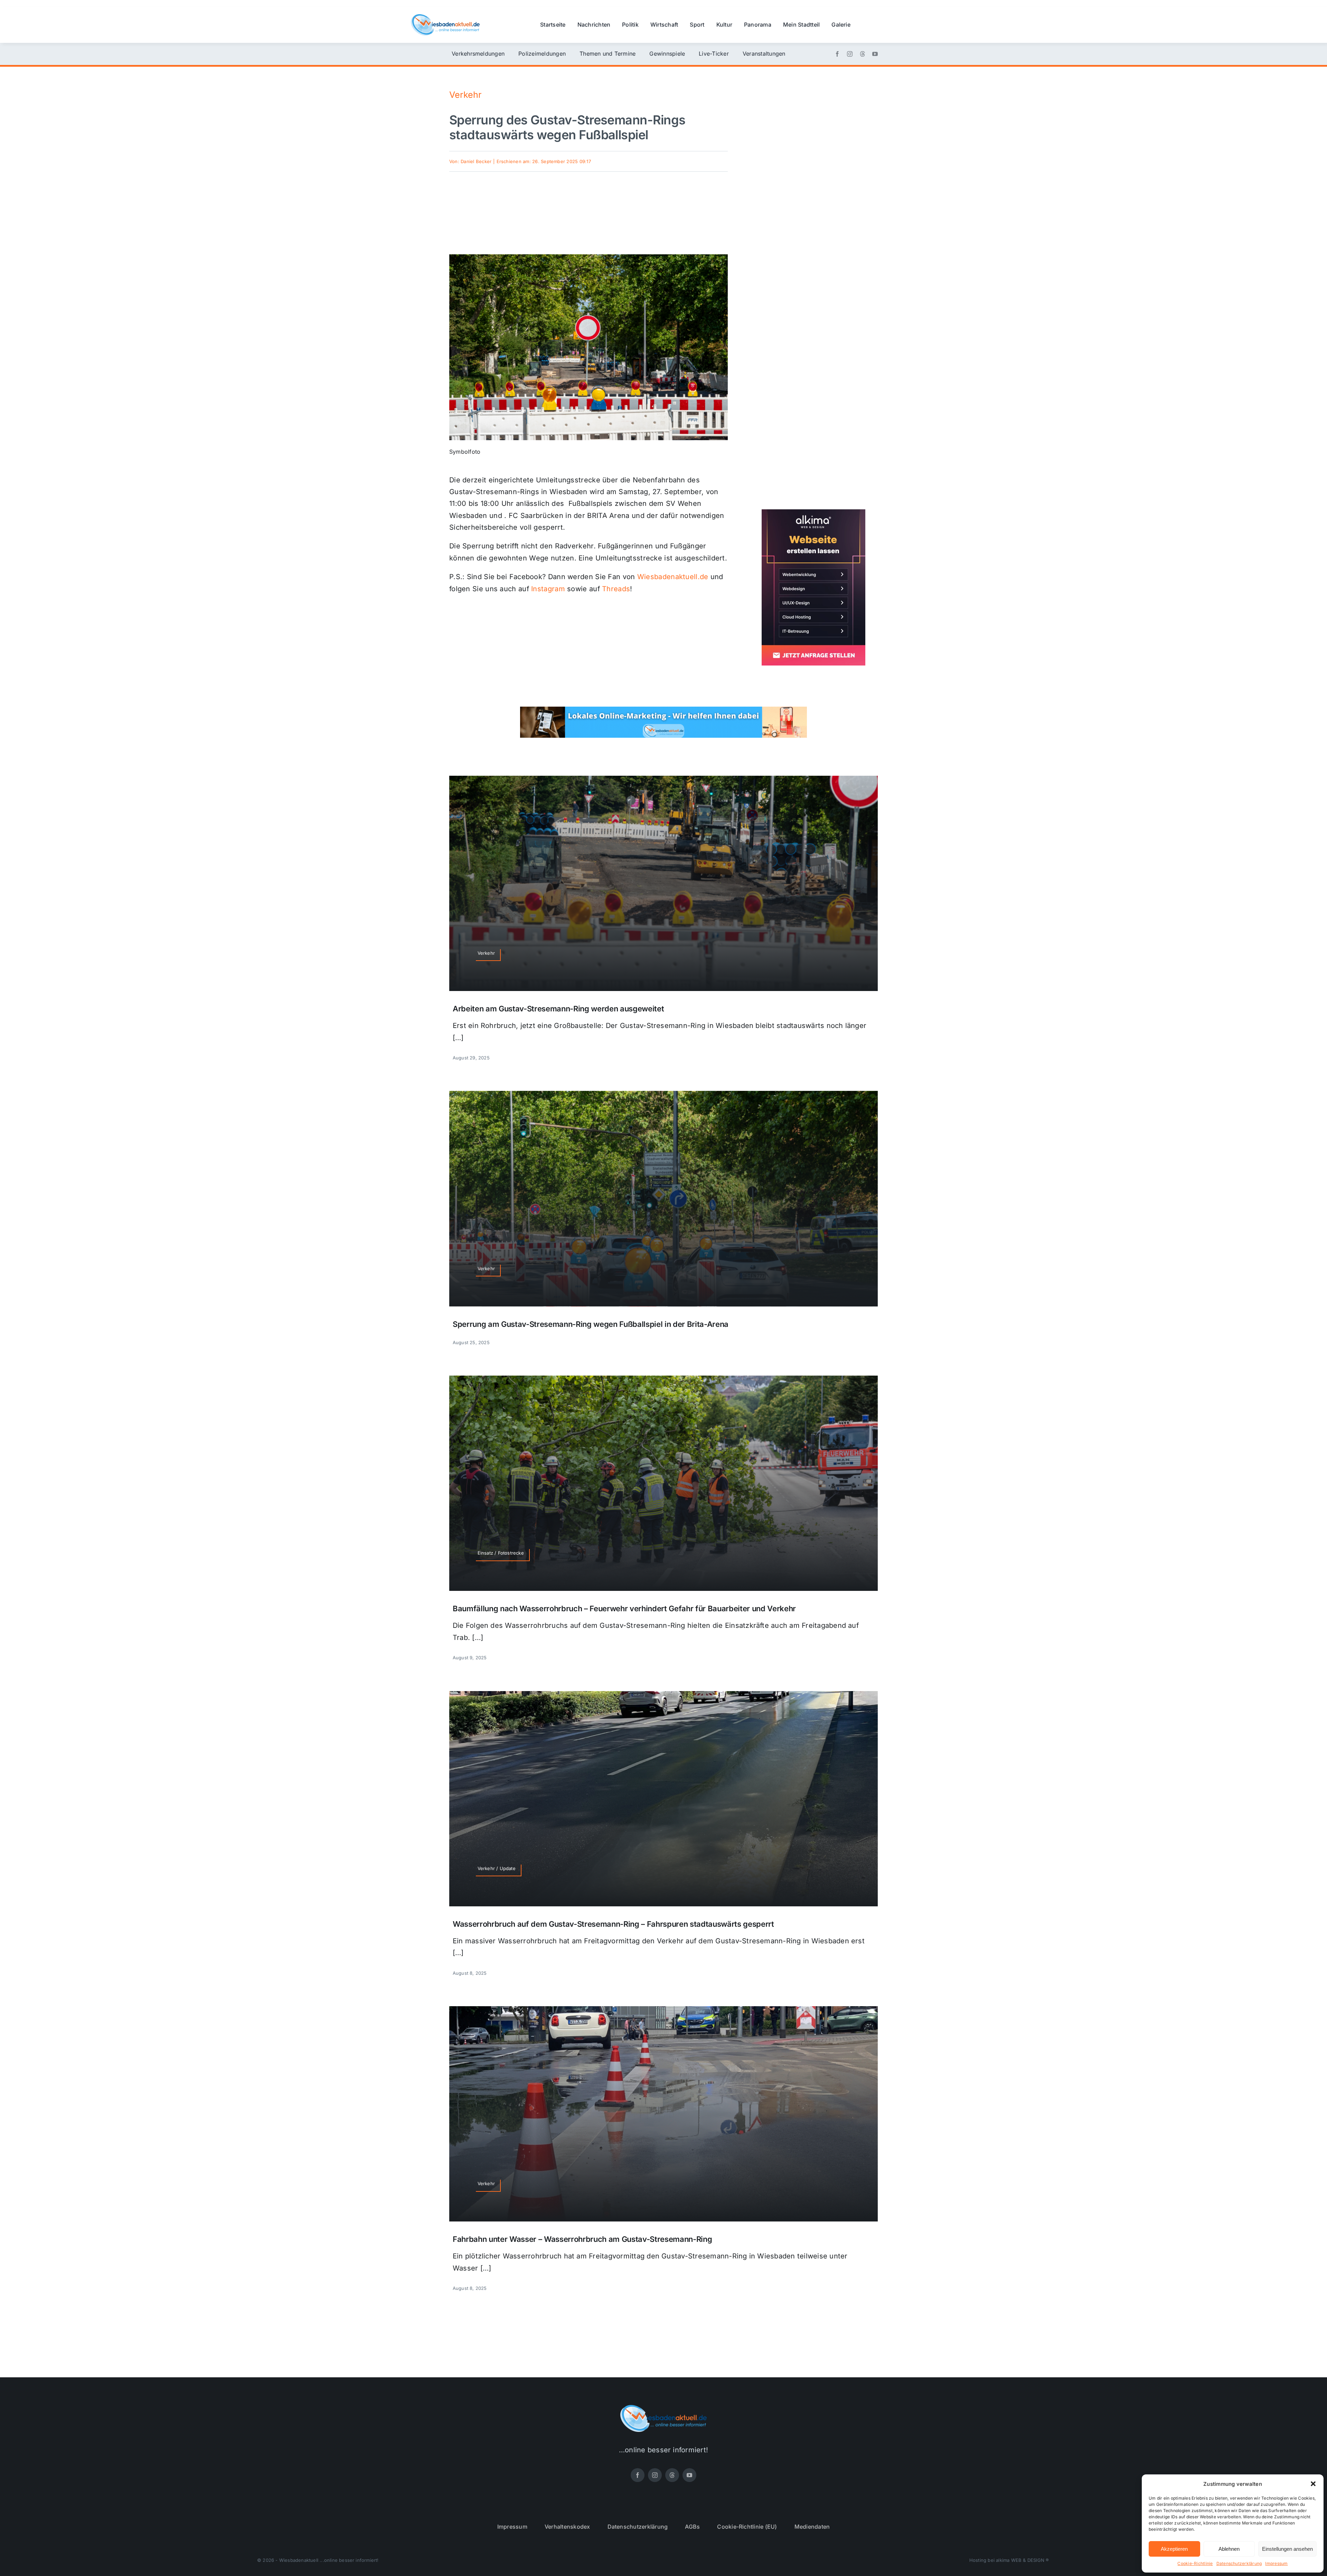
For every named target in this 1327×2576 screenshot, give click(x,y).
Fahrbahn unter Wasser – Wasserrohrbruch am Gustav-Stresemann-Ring (582, 2239)
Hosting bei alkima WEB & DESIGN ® (1009, 2560)
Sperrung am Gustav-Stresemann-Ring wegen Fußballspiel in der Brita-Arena (591, 1324)
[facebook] (837, 54)
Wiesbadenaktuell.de (673, 577)
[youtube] (875, 54)
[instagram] (850, 54)
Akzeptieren (1174, 2549)
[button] (1313, 2484)
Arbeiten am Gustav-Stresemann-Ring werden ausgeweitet (558, 1009)
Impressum (1276, 2563)
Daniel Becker (476, 161)
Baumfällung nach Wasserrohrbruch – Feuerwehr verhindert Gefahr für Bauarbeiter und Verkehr (624, 1608)
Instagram (548, 589)
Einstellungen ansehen (1287, 2549)
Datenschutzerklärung (1239, 2563)
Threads (616, 589)
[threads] (863, 54)
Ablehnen (1229, 2549)
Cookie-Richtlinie (1195, 2563)
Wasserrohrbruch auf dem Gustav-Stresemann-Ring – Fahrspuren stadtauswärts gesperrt (613, 1924)
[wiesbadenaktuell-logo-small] (445, 17)
